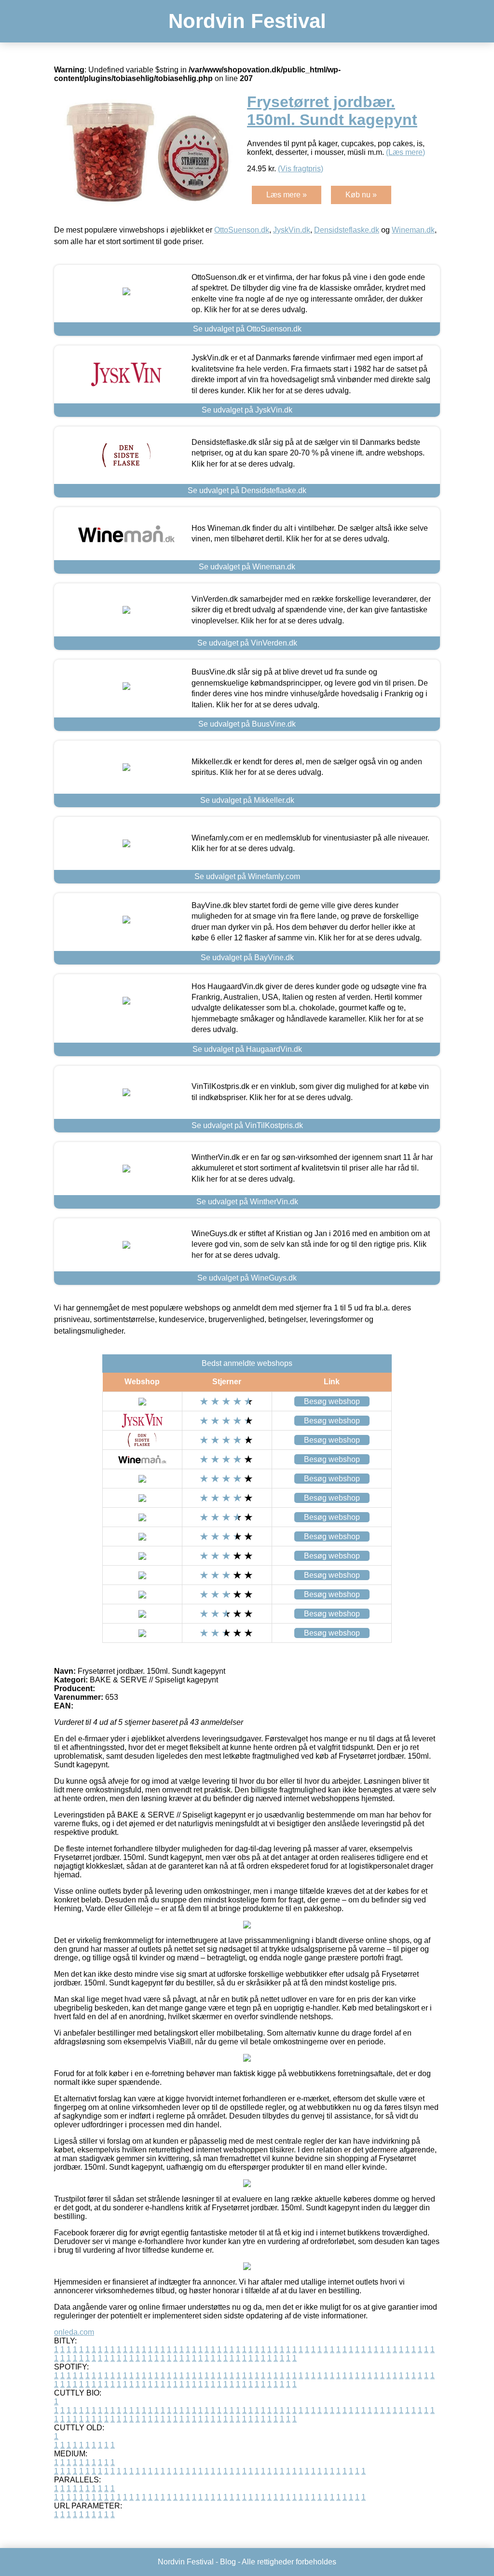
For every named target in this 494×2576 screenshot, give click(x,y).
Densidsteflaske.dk (347, 230)
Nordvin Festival (247, 21)
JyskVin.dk (292, 230)
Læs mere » (287, 195)
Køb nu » (361, 195)
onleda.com (74, 2332)
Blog (228, 2562)
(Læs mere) (405, 152)
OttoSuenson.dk (242, 230)
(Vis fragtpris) (301, 169)
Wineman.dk (413, 230)
